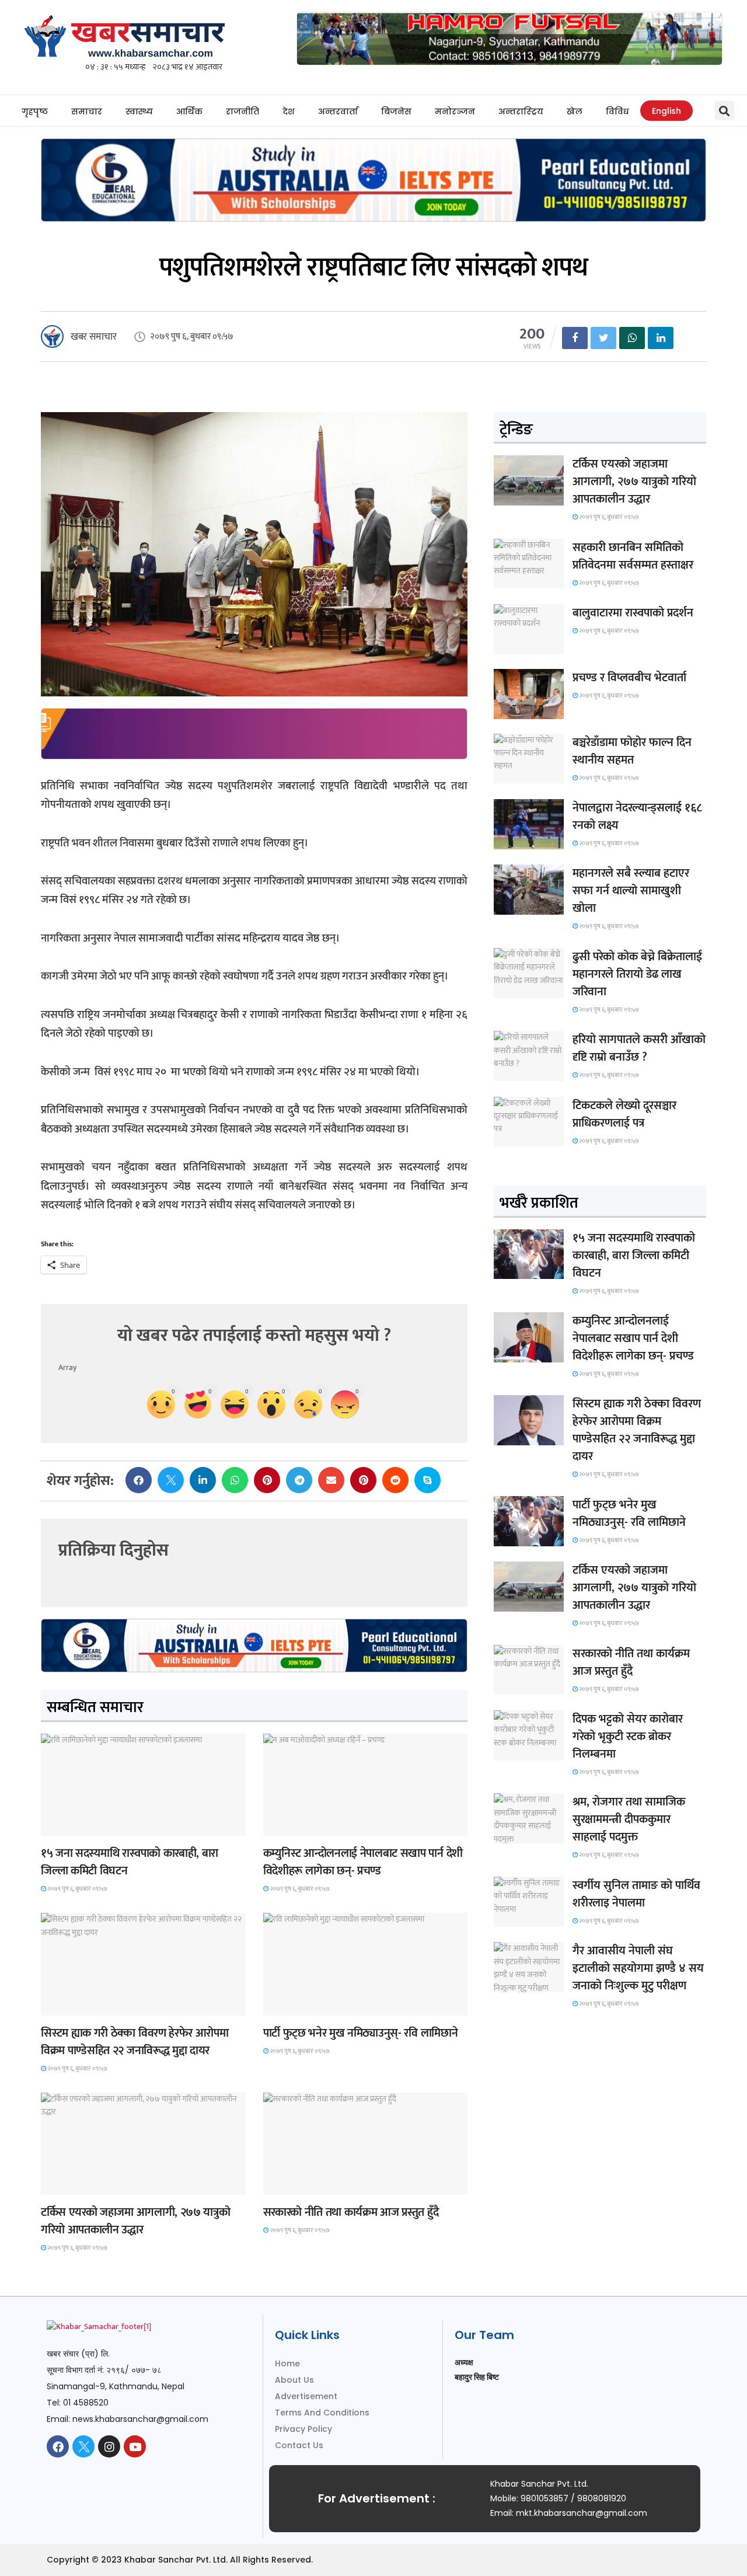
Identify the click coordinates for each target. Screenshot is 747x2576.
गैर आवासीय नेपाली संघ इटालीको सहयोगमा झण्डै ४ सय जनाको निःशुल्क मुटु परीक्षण (638, 1968)
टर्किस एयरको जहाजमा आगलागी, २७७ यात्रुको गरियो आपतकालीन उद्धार (135, 2221)
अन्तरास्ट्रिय (521, 111)
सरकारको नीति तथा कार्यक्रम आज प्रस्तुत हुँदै (351, 2212)
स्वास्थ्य (139, 111)
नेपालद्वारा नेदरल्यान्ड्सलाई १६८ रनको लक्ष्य (637, 817)
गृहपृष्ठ (35, 111)
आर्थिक (189, 111)
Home (287, 2364)
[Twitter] (83, 2446)
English (666, 111)
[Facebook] (58, 2446)
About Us (294, 2380)
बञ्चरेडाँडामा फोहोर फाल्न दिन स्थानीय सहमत (632, 751)
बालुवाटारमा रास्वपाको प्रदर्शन (633, 613)
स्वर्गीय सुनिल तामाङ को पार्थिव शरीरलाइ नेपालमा (636, 1894)
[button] (725, 111)
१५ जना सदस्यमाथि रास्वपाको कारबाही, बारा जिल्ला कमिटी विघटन (130, 1862)
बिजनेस (396, 111)
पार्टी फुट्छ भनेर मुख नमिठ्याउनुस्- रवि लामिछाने (361, 2033)
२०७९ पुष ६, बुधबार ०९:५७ (77, 1889)
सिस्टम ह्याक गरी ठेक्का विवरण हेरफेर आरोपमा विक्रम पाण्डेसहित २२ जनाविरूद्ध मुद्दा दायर (135, 2042)
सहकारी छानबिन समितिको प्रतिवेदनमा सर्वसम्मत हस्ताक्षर (633, 556)
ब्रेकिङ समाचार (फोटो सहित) (86, 2184)
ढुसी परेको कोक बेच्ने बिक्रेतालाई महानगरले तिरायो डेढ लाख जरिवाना (637, 974)
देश (289, 111)
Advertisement (306, 2396)
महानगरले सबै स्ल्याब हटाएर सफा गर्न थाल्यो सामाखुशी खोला (631, 891)
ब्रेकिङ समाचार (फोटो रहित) (308, 1825)
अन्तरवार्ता (338, 111)
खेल (575, 111)
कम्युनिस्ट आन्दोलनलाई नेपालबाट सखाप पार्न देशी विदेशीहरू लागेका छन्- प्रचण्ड (363, 1862)
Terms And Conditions (322, 2413)
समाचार (87, 111)
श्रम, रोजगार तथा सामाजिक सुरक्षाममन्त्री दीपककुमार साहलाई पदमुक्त (629, 1819)
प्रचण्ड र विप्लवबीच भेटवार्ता (629, 678)
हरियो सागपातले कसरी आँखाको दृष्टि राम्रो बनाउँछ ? (639, 1048)
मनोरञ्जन (455, 111)
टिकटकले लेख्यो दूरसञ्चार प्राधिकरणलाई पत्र (624, 1114)
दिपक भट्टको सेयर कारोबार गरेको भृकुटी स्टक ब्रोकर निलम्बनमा (628, 1737)
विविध (617, 111)
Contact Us (299, 2445)
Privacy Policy (303, 2429)
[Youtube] (135, 2446)
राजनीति (242, 111)
